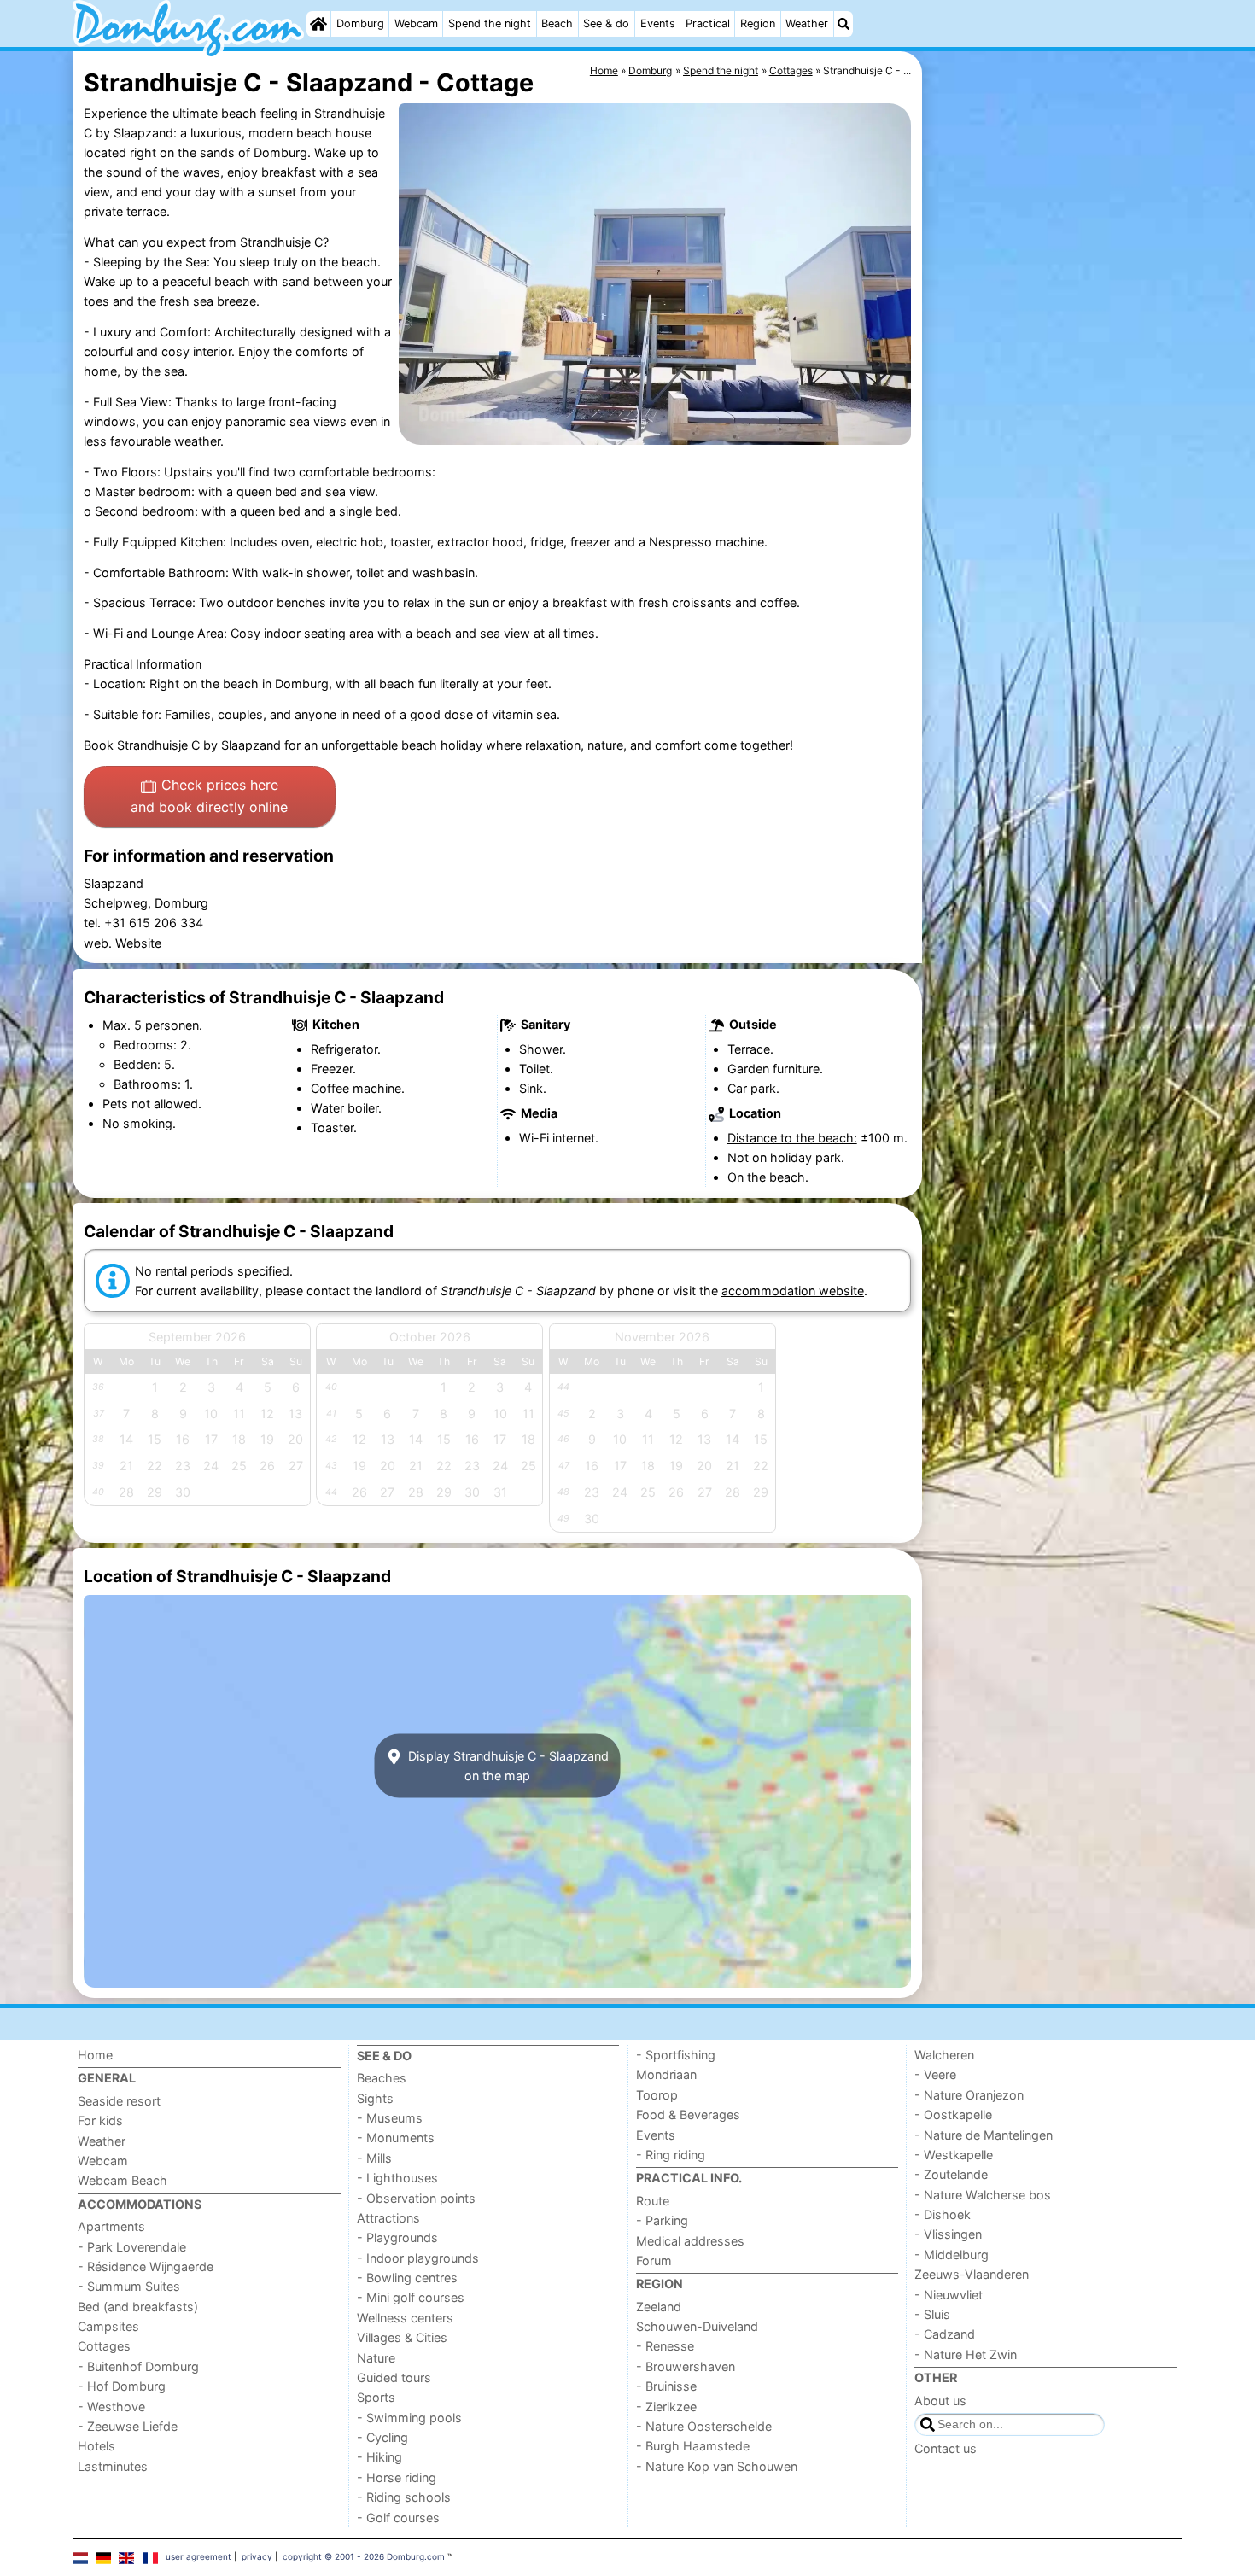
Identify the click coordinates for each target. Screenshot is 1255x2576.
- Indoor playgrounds (418, 2258)
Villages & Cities (402, 2337)
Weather (807, 23)
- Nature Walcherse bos (983, 2195)
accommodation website (793, 1291)
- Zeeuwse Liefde (128, 2426)
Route (653, 2201)
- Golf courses (398, 2518)
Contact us (946, 2448)
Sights (375, 2098)
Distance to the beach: (792, 1138)
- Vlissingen (948, 2234)
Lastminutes (113, 2466)
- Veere (935, 2074)
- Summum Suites (129, 2286)
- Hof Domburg (122, 2386)
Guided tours (394, 2377)
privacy (257, 2556)
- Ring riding (671, 2155)
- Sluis (932, 2314)
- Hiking (379, 2457)
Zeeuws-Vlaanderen (972, 2274)
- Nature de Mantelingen (984, 2135)
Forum (654, 2261)
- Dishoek (943, 2214)
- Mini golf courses (411, 2297)
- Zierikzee (666, 2407)
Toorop (657, 2095)
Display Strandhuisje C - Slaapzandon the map (507, 1766)
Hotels (96, 2446)
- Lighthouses (397, 2178)
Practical (708, 23)
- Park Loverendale (132, 2247)
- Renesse (665, 2346)
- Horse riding (397, 2477)
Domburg (360, 23)
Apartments (111, 2226)
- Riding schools (404, 2497)
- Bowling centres (407, 2278)
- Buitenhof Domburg (138, 2366)
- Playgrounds (397, 2237)
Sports (376, 2397)
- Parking (662, 2220)
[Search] (843, 24)
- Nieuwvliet (949, 2295)
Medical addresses (690, 2241)
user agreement (198, 2556)
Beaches (382, 2078)
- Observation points (416, 2198)
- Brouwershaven (686, 2366)
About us (940, 2401)
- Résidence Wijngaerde (146, 2266)
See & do (606, 23)
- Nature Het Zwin (966, 2354)
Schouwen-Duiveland (697, 2326)
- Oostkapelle (953, 2115)
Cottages (104, 2346)
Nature (376, 2358)
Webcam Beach (123, 2180)
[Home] (318, 24)
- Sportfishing (676, 2055)
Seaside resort (119, 2101)
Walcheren (944, 2055)
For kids (100, 2120)
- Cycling (382, 2437)
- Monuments (396, 2138)
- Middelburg (951, 2255)
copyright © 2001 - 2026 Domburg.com (364, 2556)
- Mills (374, 2158)
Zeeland (659, 2307)
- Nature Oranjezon (969, 2095)
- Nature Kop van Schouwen (717, 2466)
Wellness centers (405, 2318)
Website (138, 943)
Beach (557, 23)
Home (95, 2055)
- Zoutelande (951, 2174)
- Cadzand (945, 2334)
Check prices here (209, 796)
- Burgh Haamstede (693, 2446)
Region (758, 23)
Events (658, 23)
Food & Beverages (688, 2115)
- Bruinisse (666, 2386)
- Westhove (111, 2407)
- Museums (390, 2118)
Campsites (108, 2326)
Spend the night (490, 23)
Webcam (416, 23)
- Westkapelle (954, 2155)
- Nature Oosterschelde (704, 2426)
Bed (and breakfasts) (138, 2307)
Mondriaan (666, 2074)
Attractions (388, 2218)
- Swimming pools (409, 2418)
